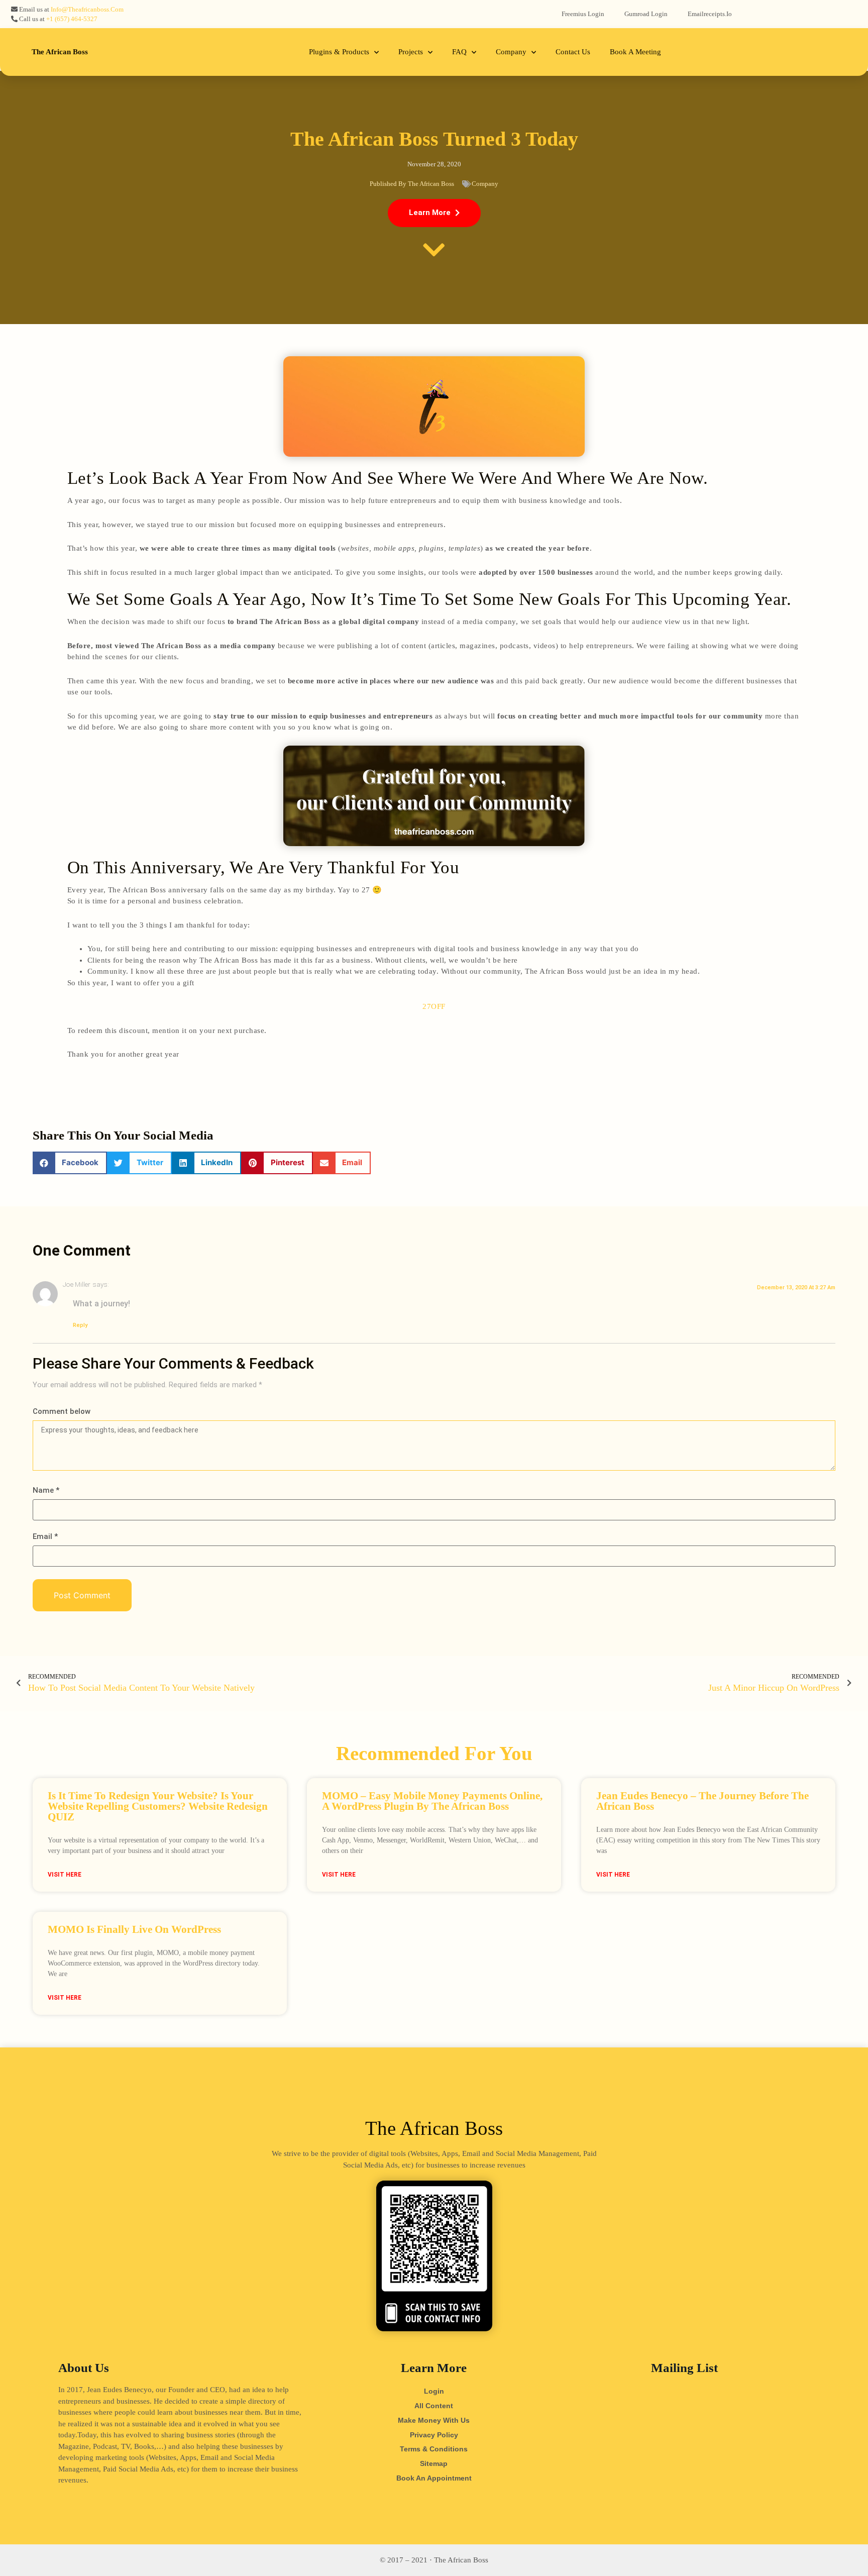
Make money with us (434, 2420)
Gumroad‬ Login (646, 14)
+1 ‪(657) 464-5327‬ (72, 19)
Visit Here (65, 1875)
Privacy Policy (434, 2435)
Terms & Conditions (434, 2449)
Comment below (62, 1412)
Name (46, 1490)
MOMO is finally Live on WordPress (134, 1929)
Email (45, 1537)
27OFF (434, 1006)
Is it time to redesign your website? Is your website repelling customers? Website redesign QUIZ (158, 1806)
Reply (80, 1325)
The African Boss (60, 52)
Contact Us (573, 52)
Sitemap (434, 2463)
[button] (434, 213)
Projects (411, 52)
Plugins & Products (339, 52)
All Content (434, 2406)
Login (434, 2391)
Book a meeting (635, 52)
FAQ (459, 52)
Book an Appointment (434, 2478)
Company (511, 52)
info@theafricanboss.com (87, 9)
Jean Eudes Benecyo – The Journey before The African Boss (702, 1801)
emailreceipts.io (710, 14)
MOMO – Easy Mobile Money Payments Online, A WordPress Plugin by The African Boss (432, 1801)
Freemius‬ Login (583, 14)
